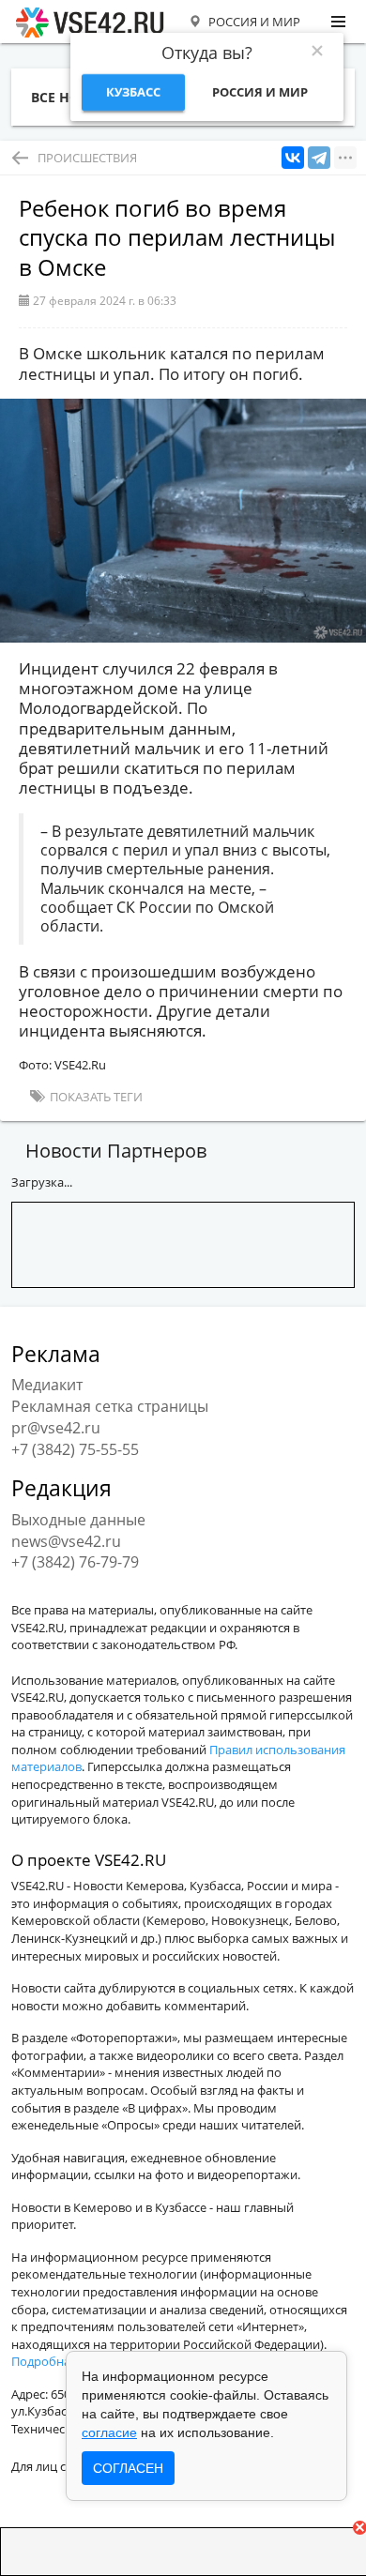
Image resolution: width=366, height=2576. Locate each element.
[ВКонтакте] (293, 158)
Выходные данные (78, 1520)
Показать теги (95, 1097)
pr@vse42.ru (56, 1428)
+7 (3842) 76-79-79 (75, 1562)
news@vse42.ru (66, 1541)
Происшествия (87, 158)
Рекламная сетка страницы (110, 1406)
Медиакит (47, 1385)
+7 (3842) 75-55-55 (75, 1449)
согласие (109, 2432)
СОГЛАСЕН (128, 2468)
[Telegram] (319, 158)
